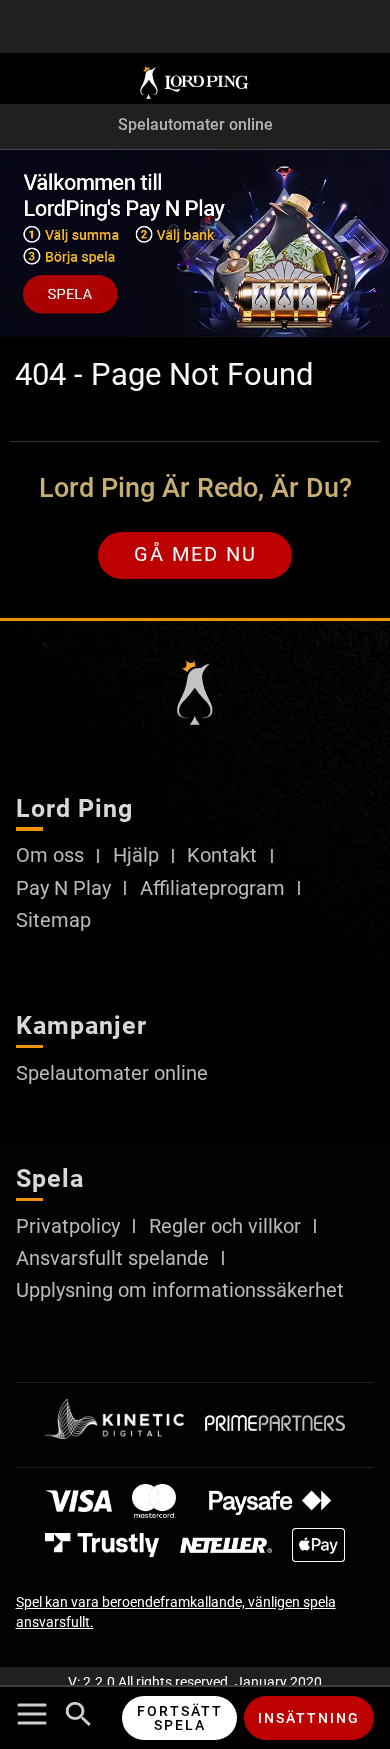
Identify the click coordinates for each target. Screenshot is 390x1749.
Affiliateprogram (212, 889)
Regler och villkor (225, 1227)
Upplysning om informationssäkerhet (180, 1291)
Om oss (50, 856)
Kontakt (222, 856)
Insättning (309, 1718)
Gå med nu (195, 554)
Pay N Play (63, 889)
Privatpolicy (68, 1227)
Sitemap (53, 921)
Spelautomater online (195, 125)
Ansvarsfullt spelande (112, 1259)
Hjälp (136, 856)
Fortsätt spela (180, 1718)
